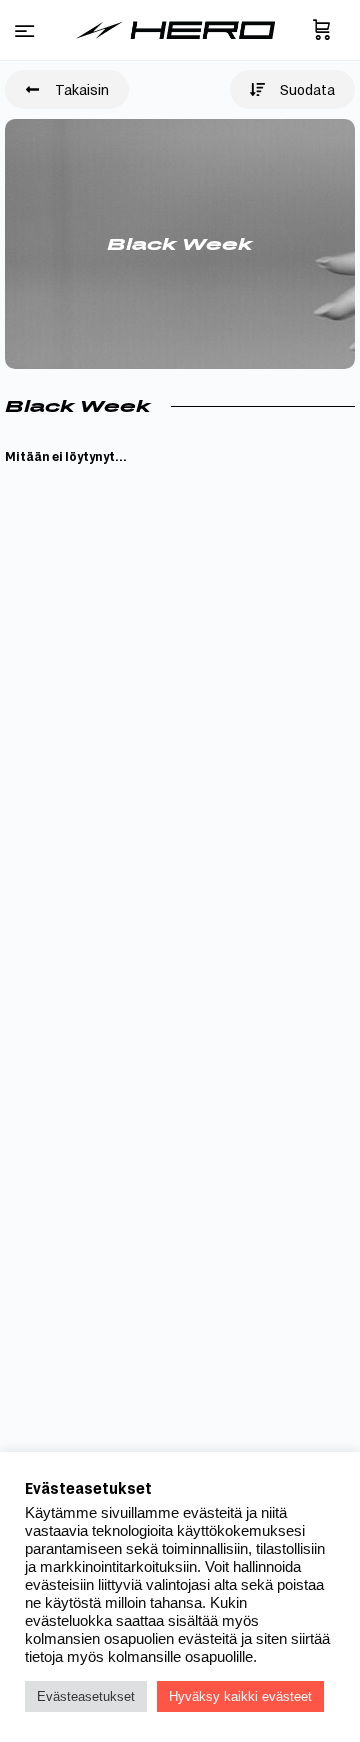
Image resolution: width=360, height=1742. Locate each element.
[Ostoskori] (322, 30)
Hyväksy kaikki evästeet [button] (240, 1696)
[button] (67, 89)
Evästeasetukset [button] (86, 1696)
